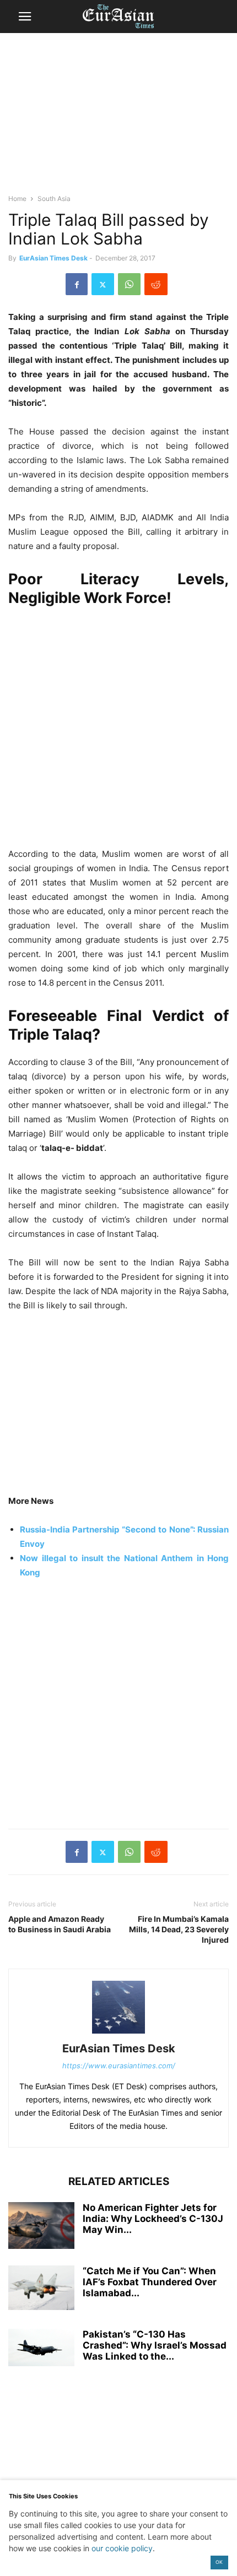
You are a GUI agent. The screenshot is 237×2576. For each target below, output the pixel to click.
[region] (118, 118)
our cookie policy (122, 2548)
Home (17, 199)
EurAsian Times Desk (53, 258)
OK (219, 2562)
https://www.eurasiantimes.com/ (119, 2066)
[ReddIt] (156, 284)
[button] (25, 17)
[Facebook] (77, 284)
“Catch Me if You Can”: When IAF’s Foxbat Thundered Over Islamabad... (150, 2282)
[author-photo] (118, 2033)
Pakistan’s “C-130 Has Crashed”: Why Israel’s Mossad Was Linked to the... (155, 2345)
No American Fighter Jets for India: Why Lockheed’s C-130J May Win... (153, 2219)
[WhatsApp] (129, 284)
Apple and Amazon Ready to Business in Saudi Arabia (60, 1924)
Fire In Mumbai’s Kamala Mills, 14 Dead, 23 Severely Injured (179, 1929)
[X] (103, 284)
